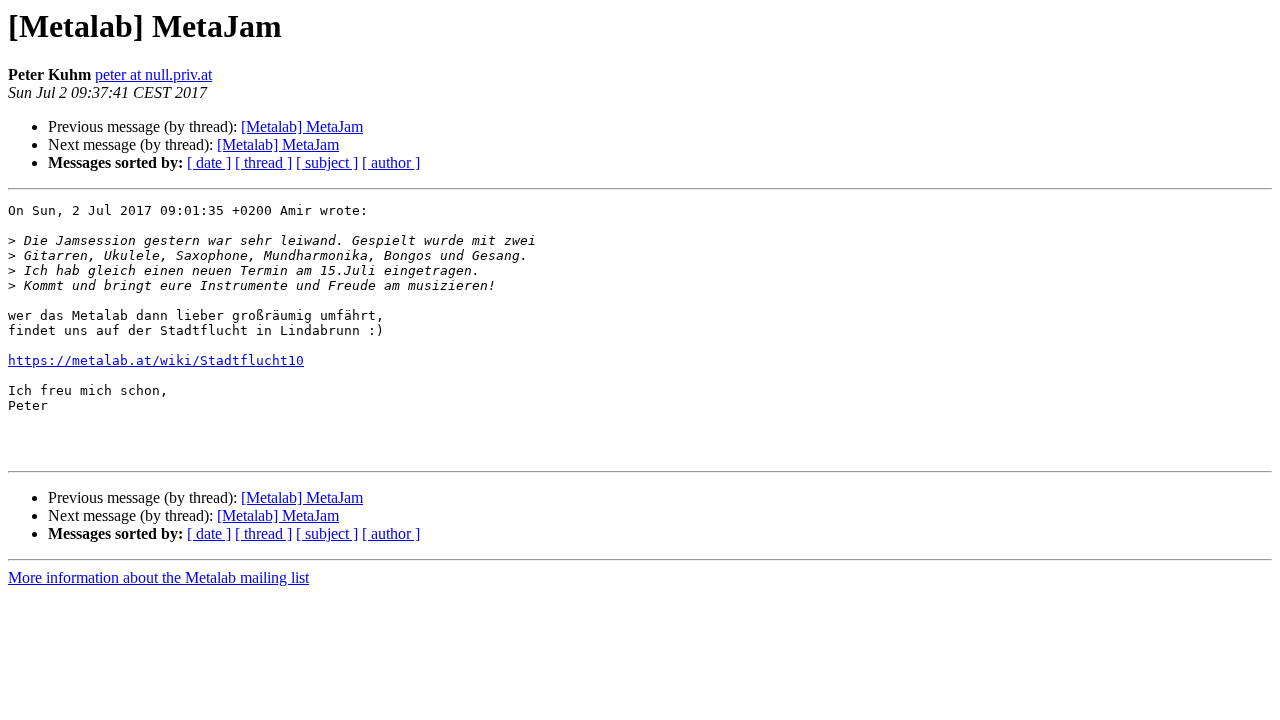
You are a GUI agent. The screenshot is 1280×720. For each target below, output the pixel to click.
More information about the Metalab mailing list (158, 577)
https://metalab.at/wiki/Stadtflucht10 (156, 360)
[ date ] (209, 162)
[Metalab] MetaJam (302, 126)
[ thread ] (263, 162)
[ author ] (391, 162)
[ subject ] (327, 162)
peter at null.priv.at (153, 74)
